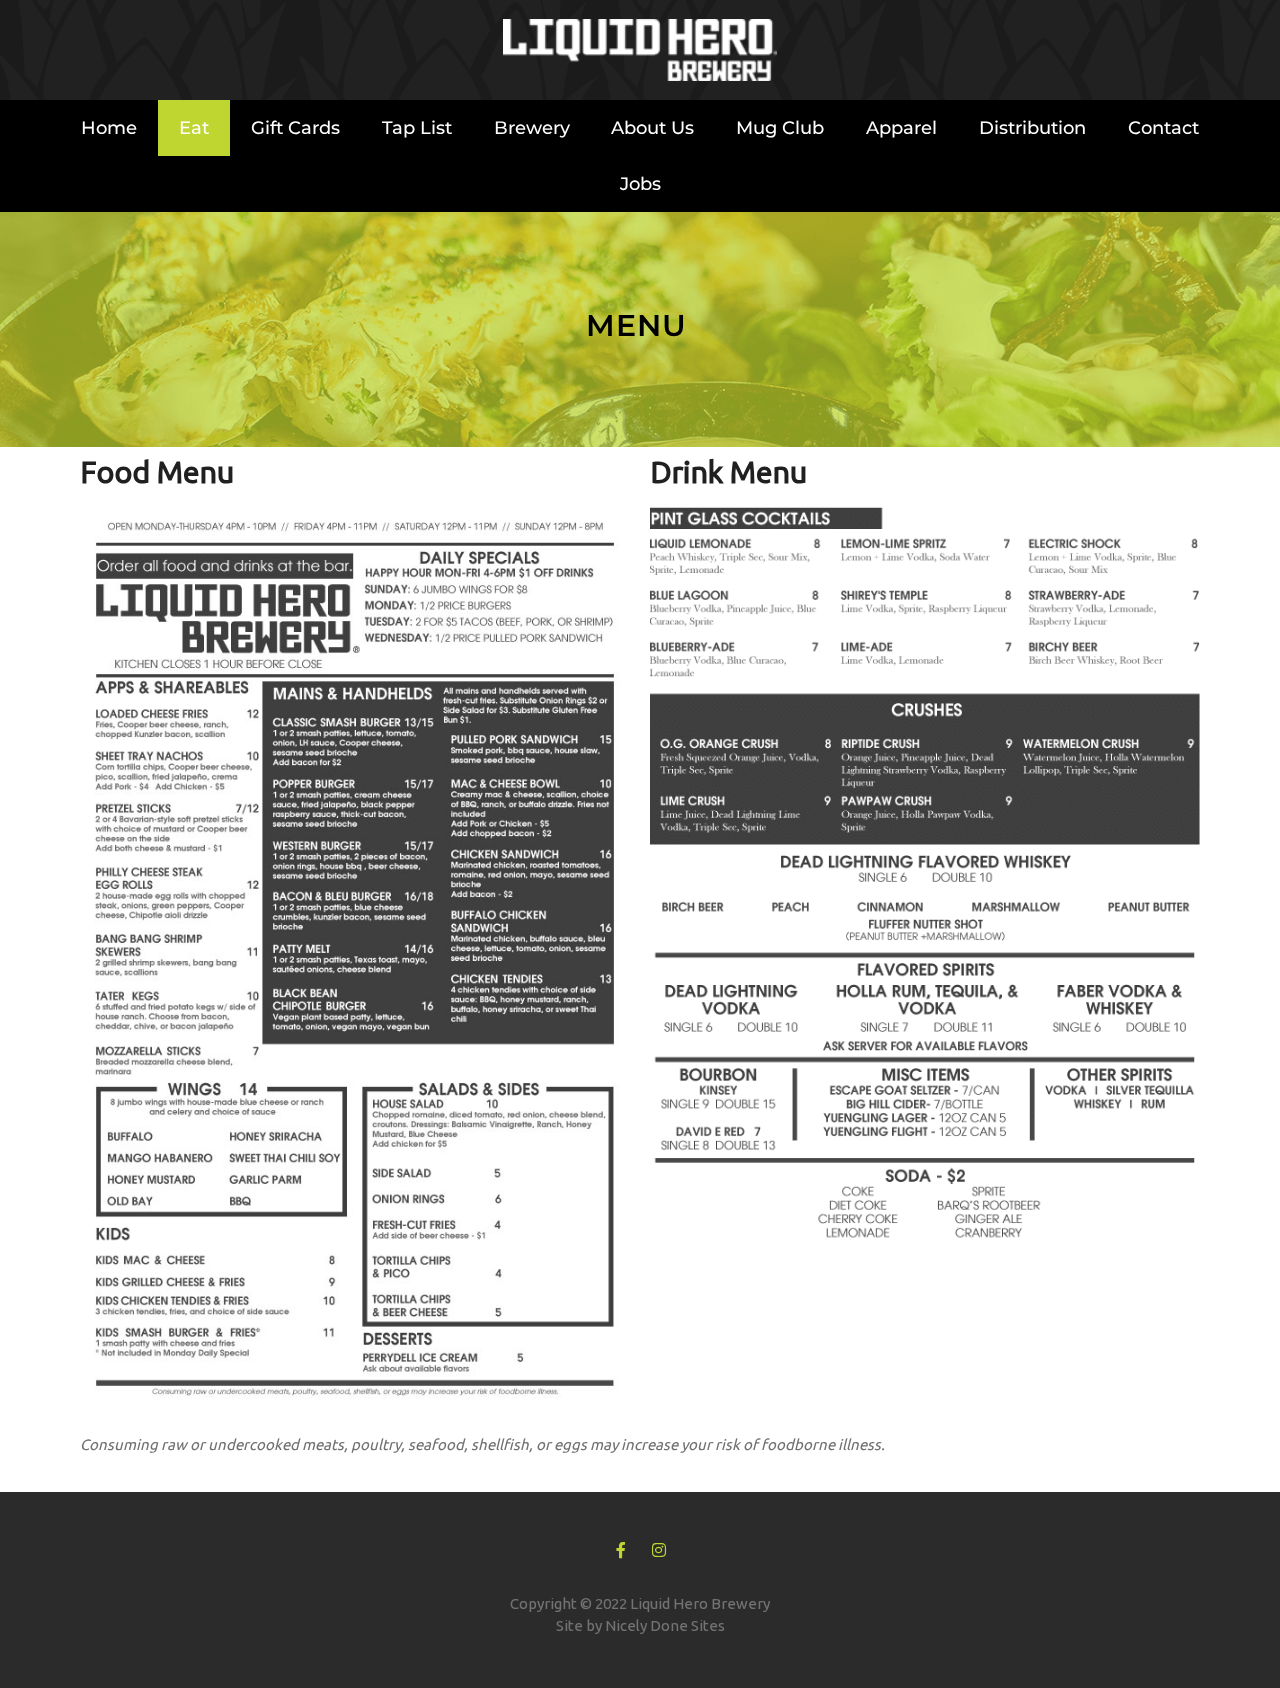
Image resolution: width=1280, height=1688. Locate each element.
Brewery (532, 128)
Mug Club (780, 128)
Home (109, 128)
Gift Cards (295, 128)
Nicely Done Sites (665, 1625)
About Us (652, 128)
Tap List (417, 128)
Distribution (1032, 128)
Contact (1163, 128)
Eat (194, 128)
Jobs (640, 184)
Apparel (901, 128)
